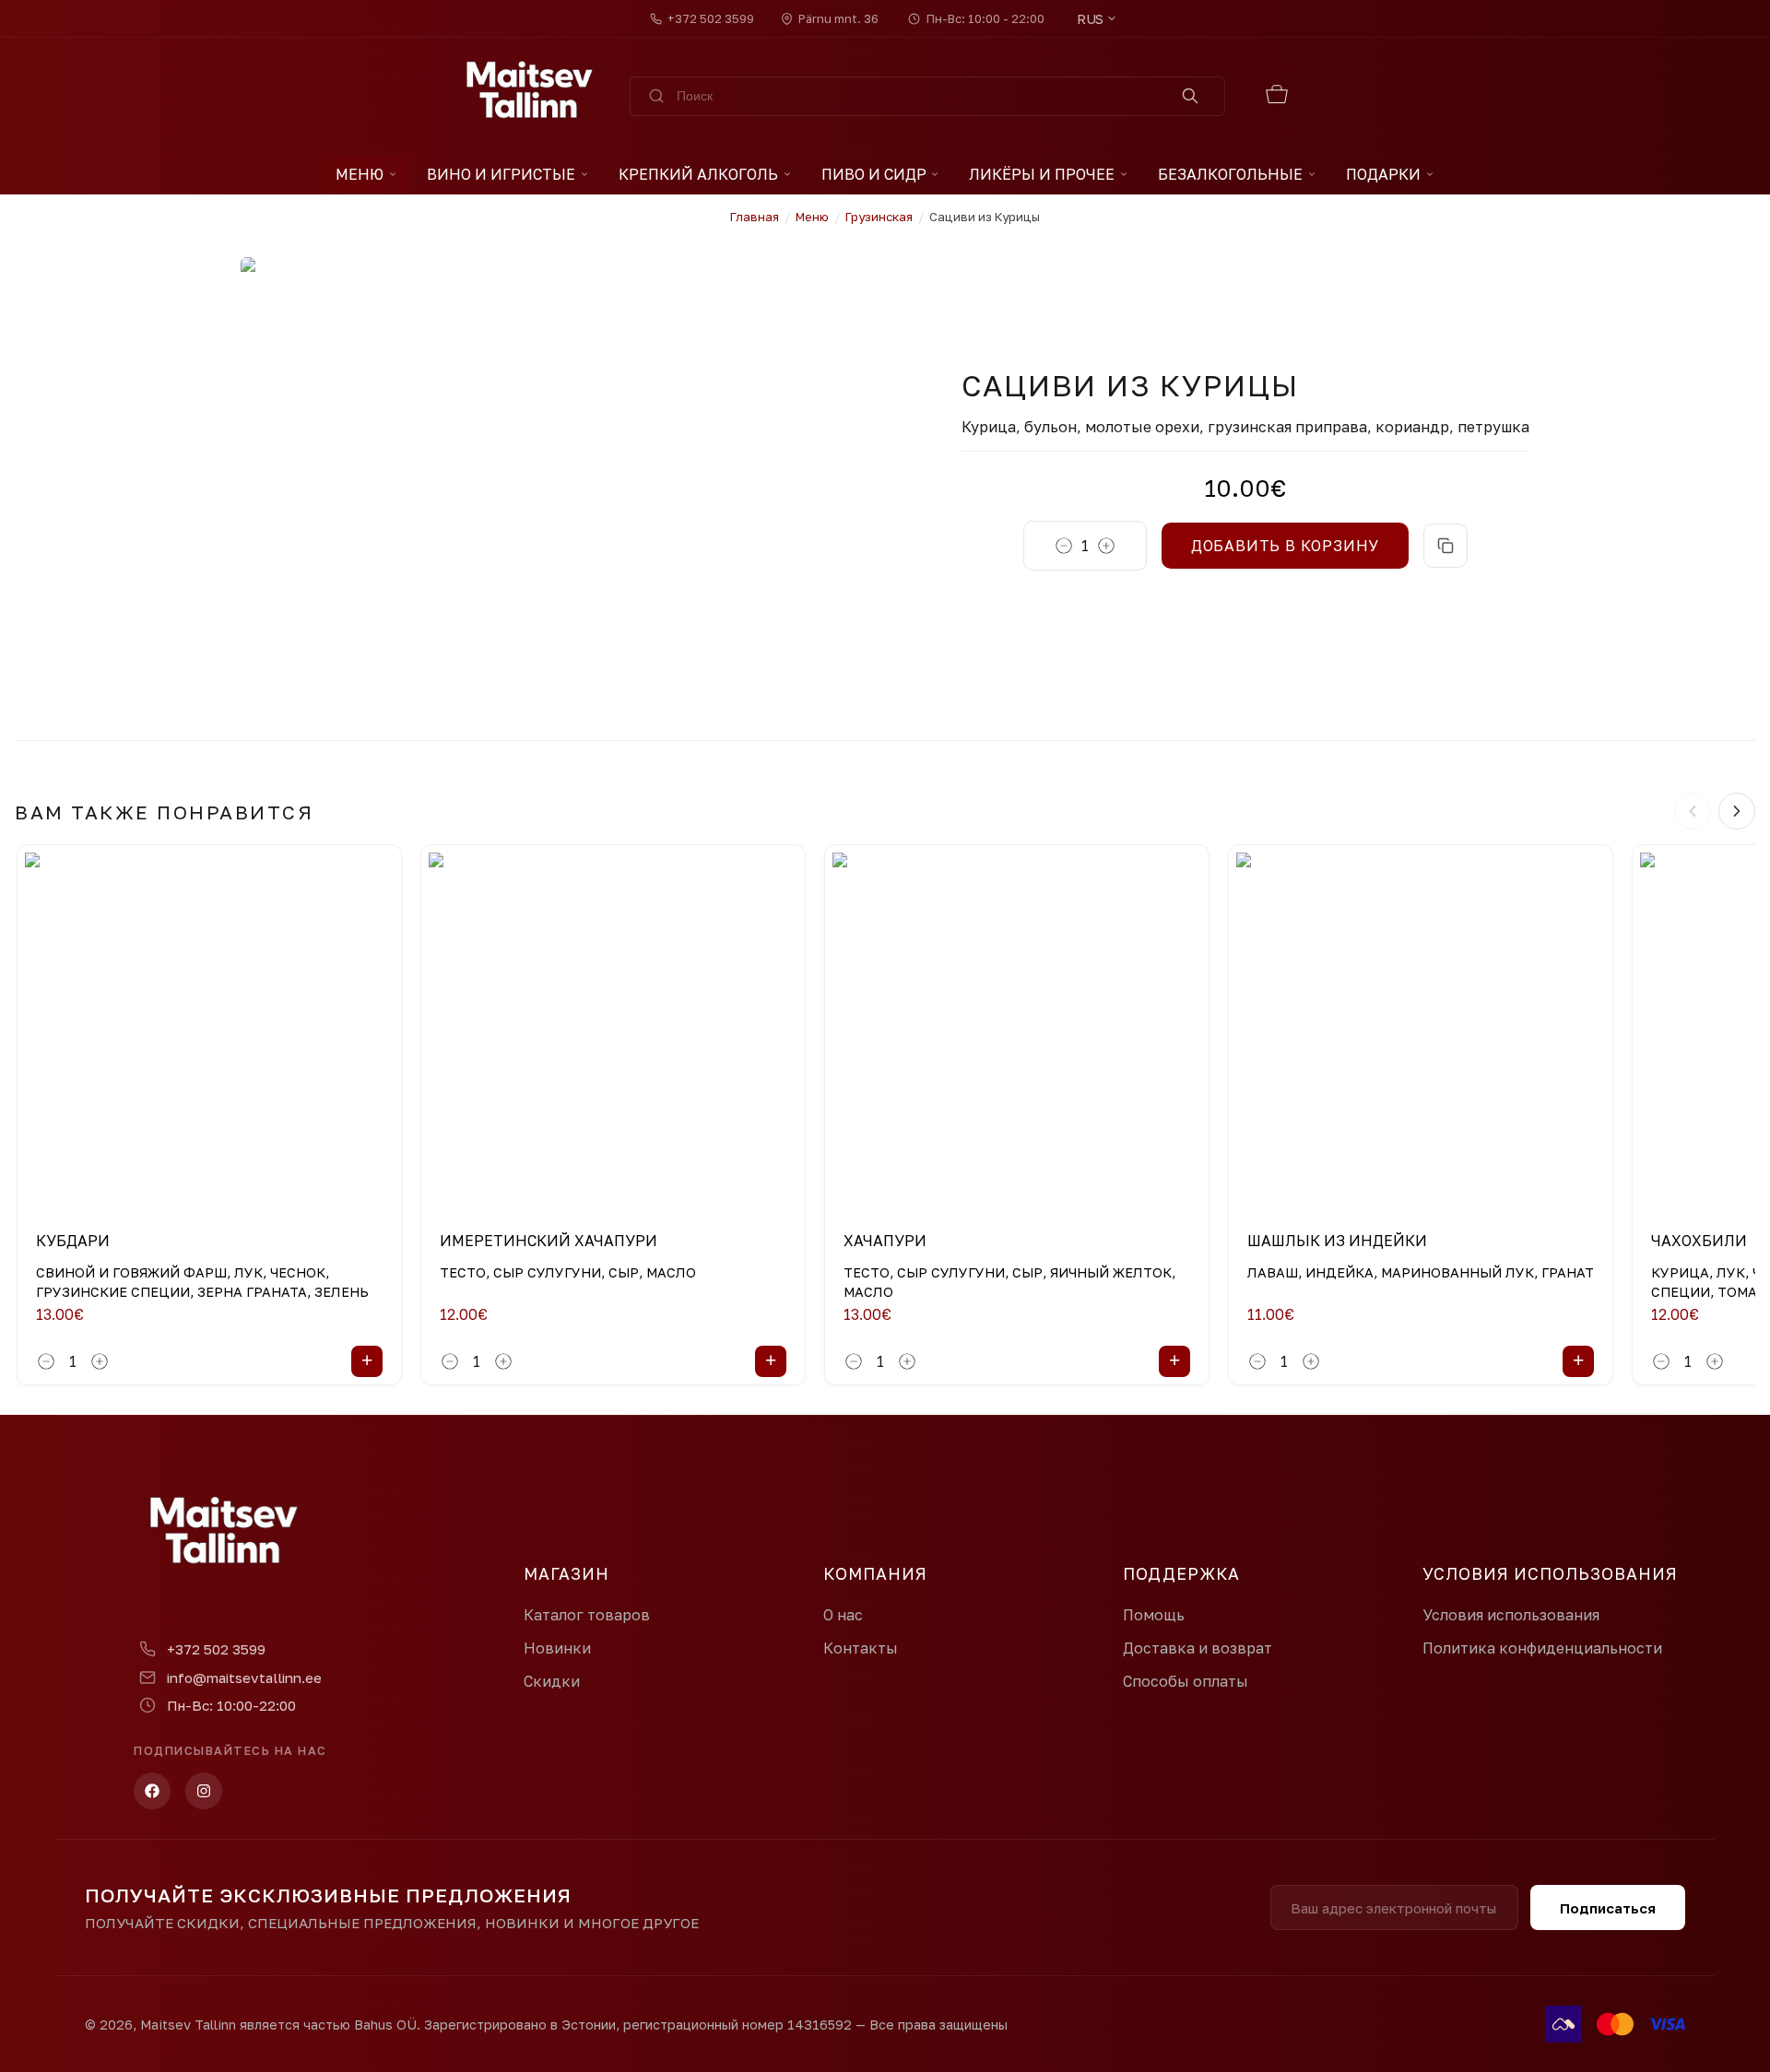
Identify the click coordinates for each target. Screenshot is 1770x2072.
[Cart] (1277, 96)
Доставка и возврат (1198, 1648)
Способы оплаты (1186, 1681)
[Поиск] (1191, 96)
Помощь (1154, 1615)
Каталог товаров (587, 1615)
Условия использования (1511, 1615)
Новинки (557, 1648)
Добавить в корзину (1285, 546)
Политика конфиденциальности (1542, 1648)
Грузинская (879, 217)
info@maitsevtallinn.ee (244, 1678)
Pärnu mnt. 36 (838, 18)
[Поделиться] (1445, 546)
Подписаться (1608, 1908)
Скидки (552, 1681)
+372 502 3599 (711, 18)
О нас (843, 1615)
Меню (360, 174)
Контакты (861, 1648)
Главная (755, 217)
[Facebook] (152, 1791)
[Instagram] (204, 1791)
